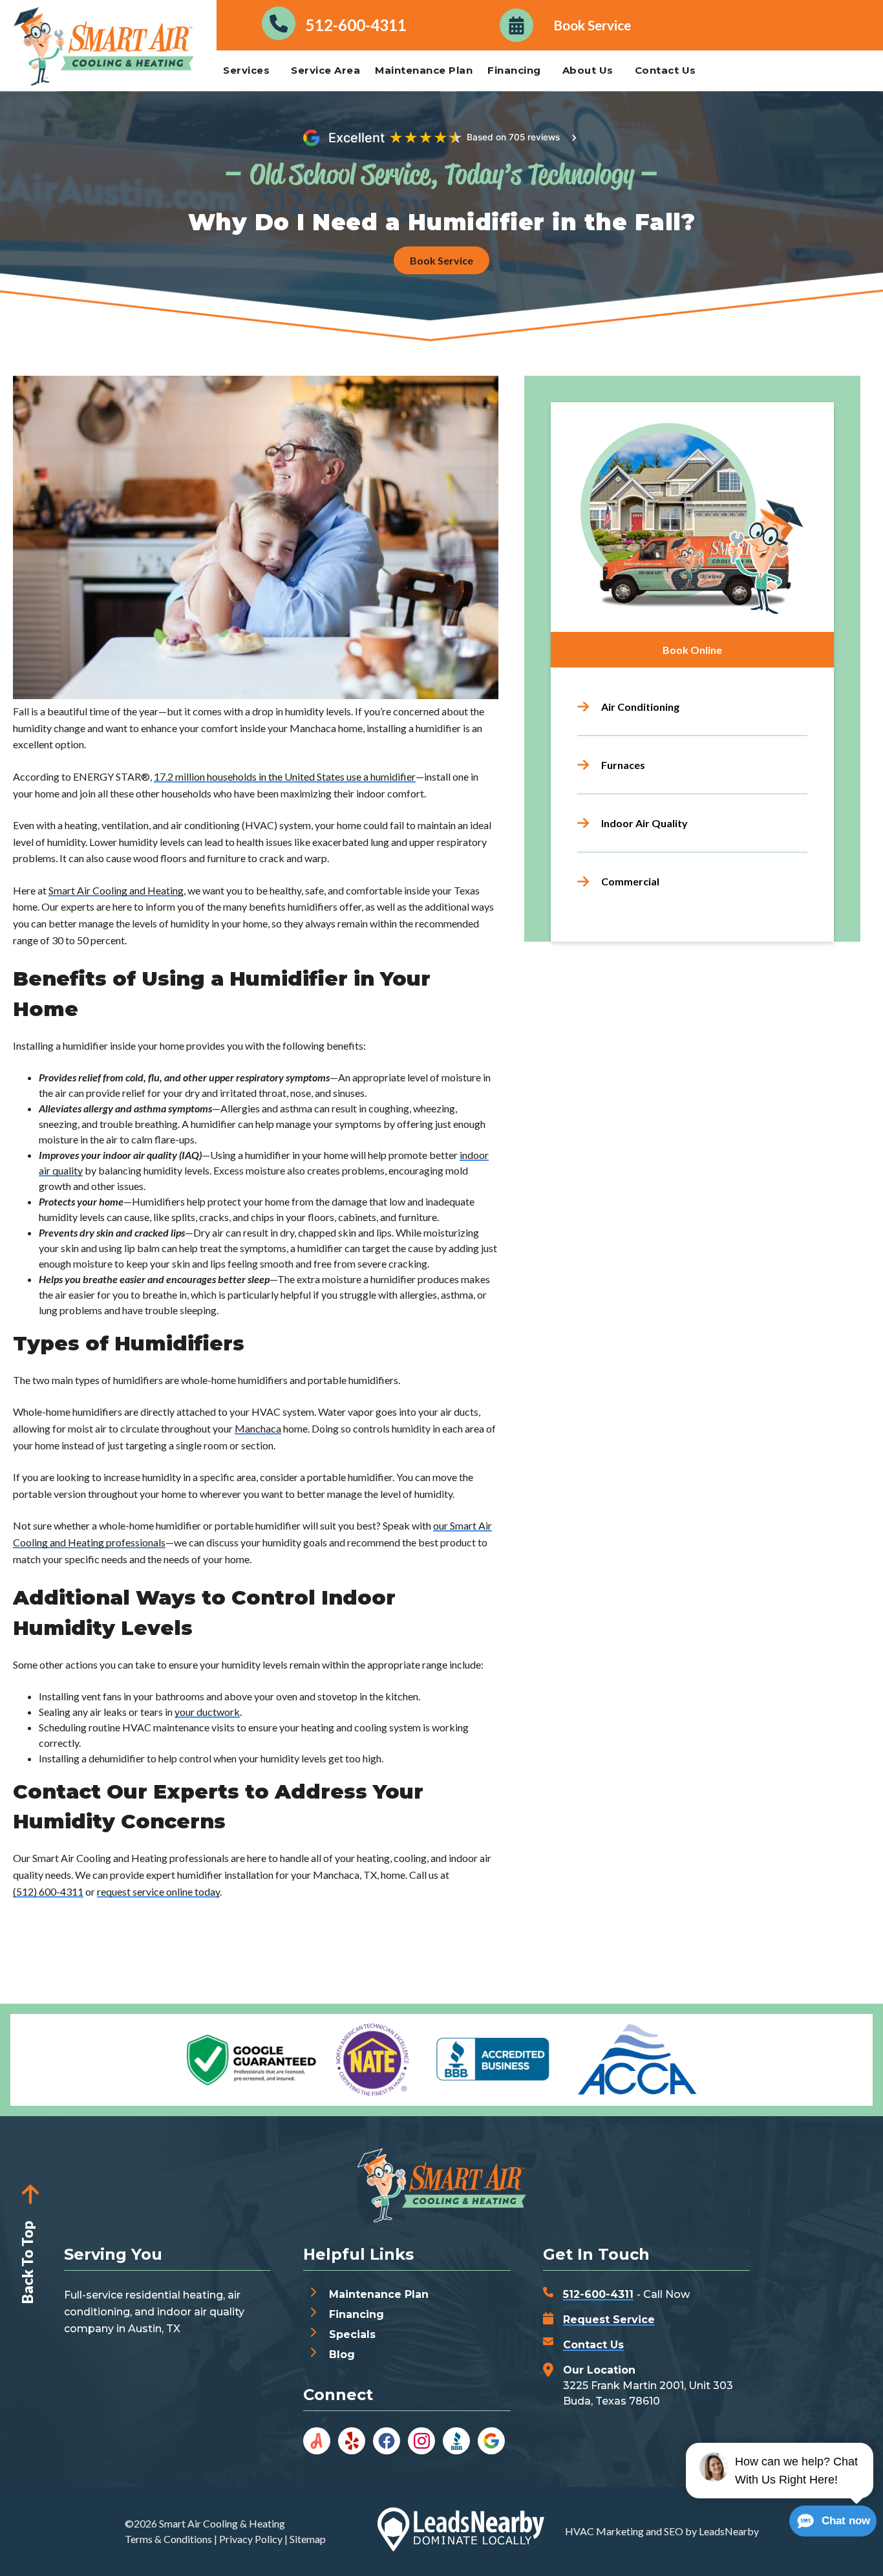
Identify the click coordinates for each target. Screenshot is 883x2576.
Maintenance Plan (424, 70)
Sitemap (308, 2539)
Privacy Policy (251, 2539)
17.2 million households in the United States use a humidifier (285, 776)
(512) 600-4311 (48, 1891)
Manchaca (258, 1428)
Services (246, 70)
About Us (588, 70)
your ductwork (207, 1712)
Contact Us (665, 70)
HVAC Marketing (604, 2531)
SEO (674, 2531)
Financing (514, 70)
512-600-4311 (598, 2294)
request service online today (158, 1891)
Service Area (325, 70)
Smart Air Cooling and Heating (116, 890)
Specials (352, 2334)
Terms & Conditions (168, 2539)
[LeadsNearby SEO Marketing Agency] (461, 2531)
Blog (342, 2354)
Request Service (609, 2320)
